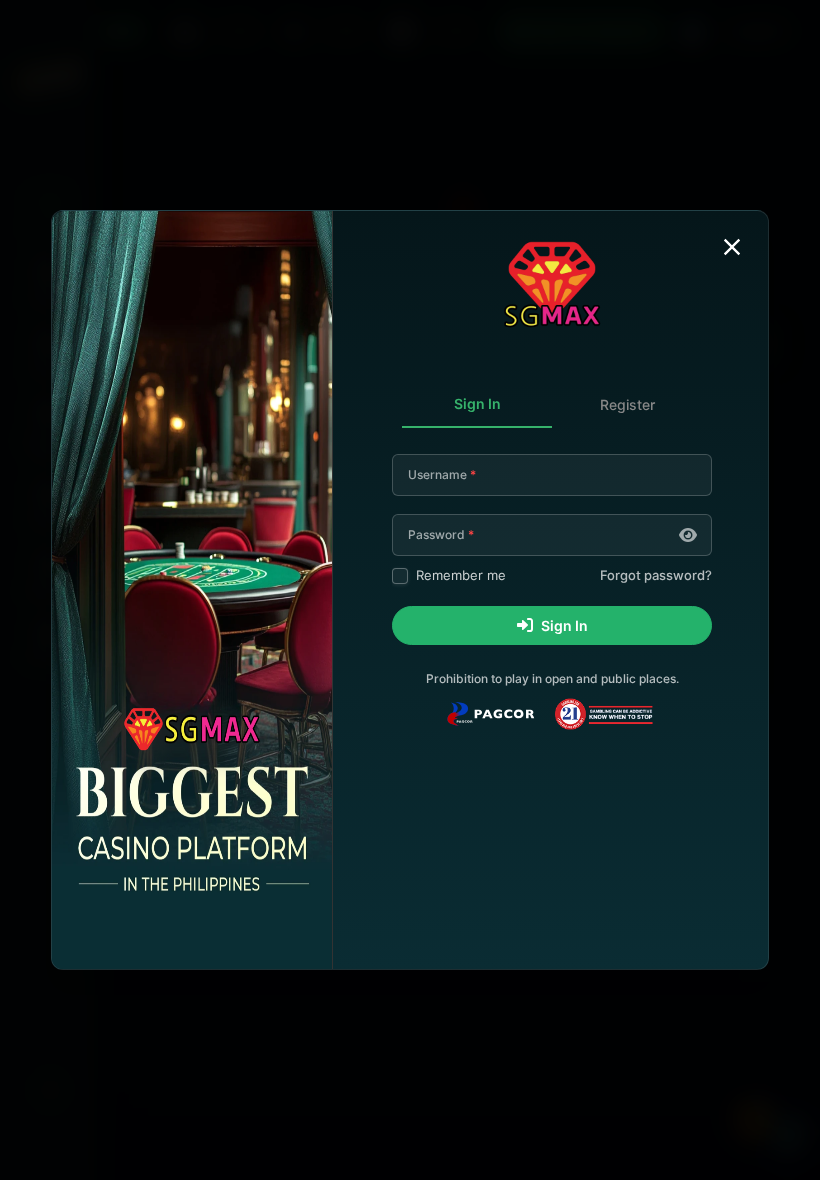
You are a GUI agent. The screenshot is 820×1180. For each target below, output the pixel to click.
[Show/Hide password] (688, 535)
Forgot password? (656, 575)
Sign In (477, 403)
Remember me (461, 575)
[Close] (732, 247)
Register (627, 404)
